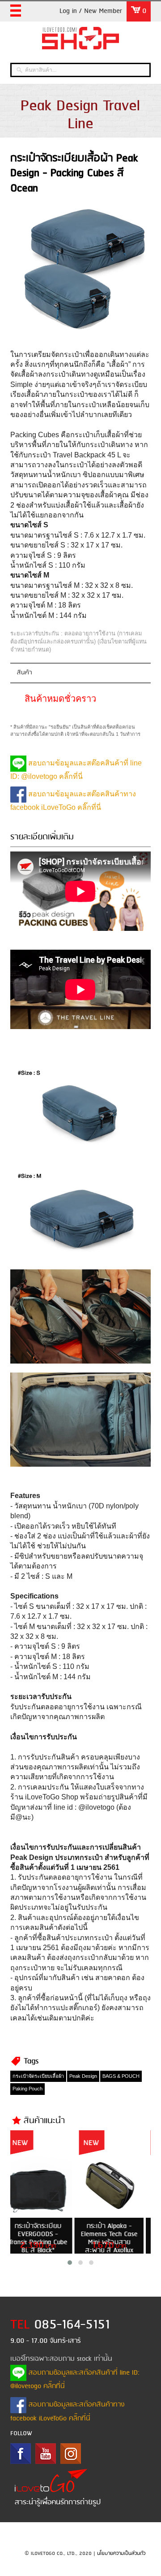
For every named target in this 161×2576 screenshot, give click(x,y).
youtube (46, 2454)
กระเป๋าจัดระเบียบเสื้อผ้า (38, 2076)
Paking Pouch (28, 2089)
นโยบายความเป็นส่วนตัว (121, 2554)
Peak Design (83, 2076)
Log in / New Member (91, 11)
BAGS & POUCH (121, 2076)
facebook (21, 2454)
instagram (71, 2454)
